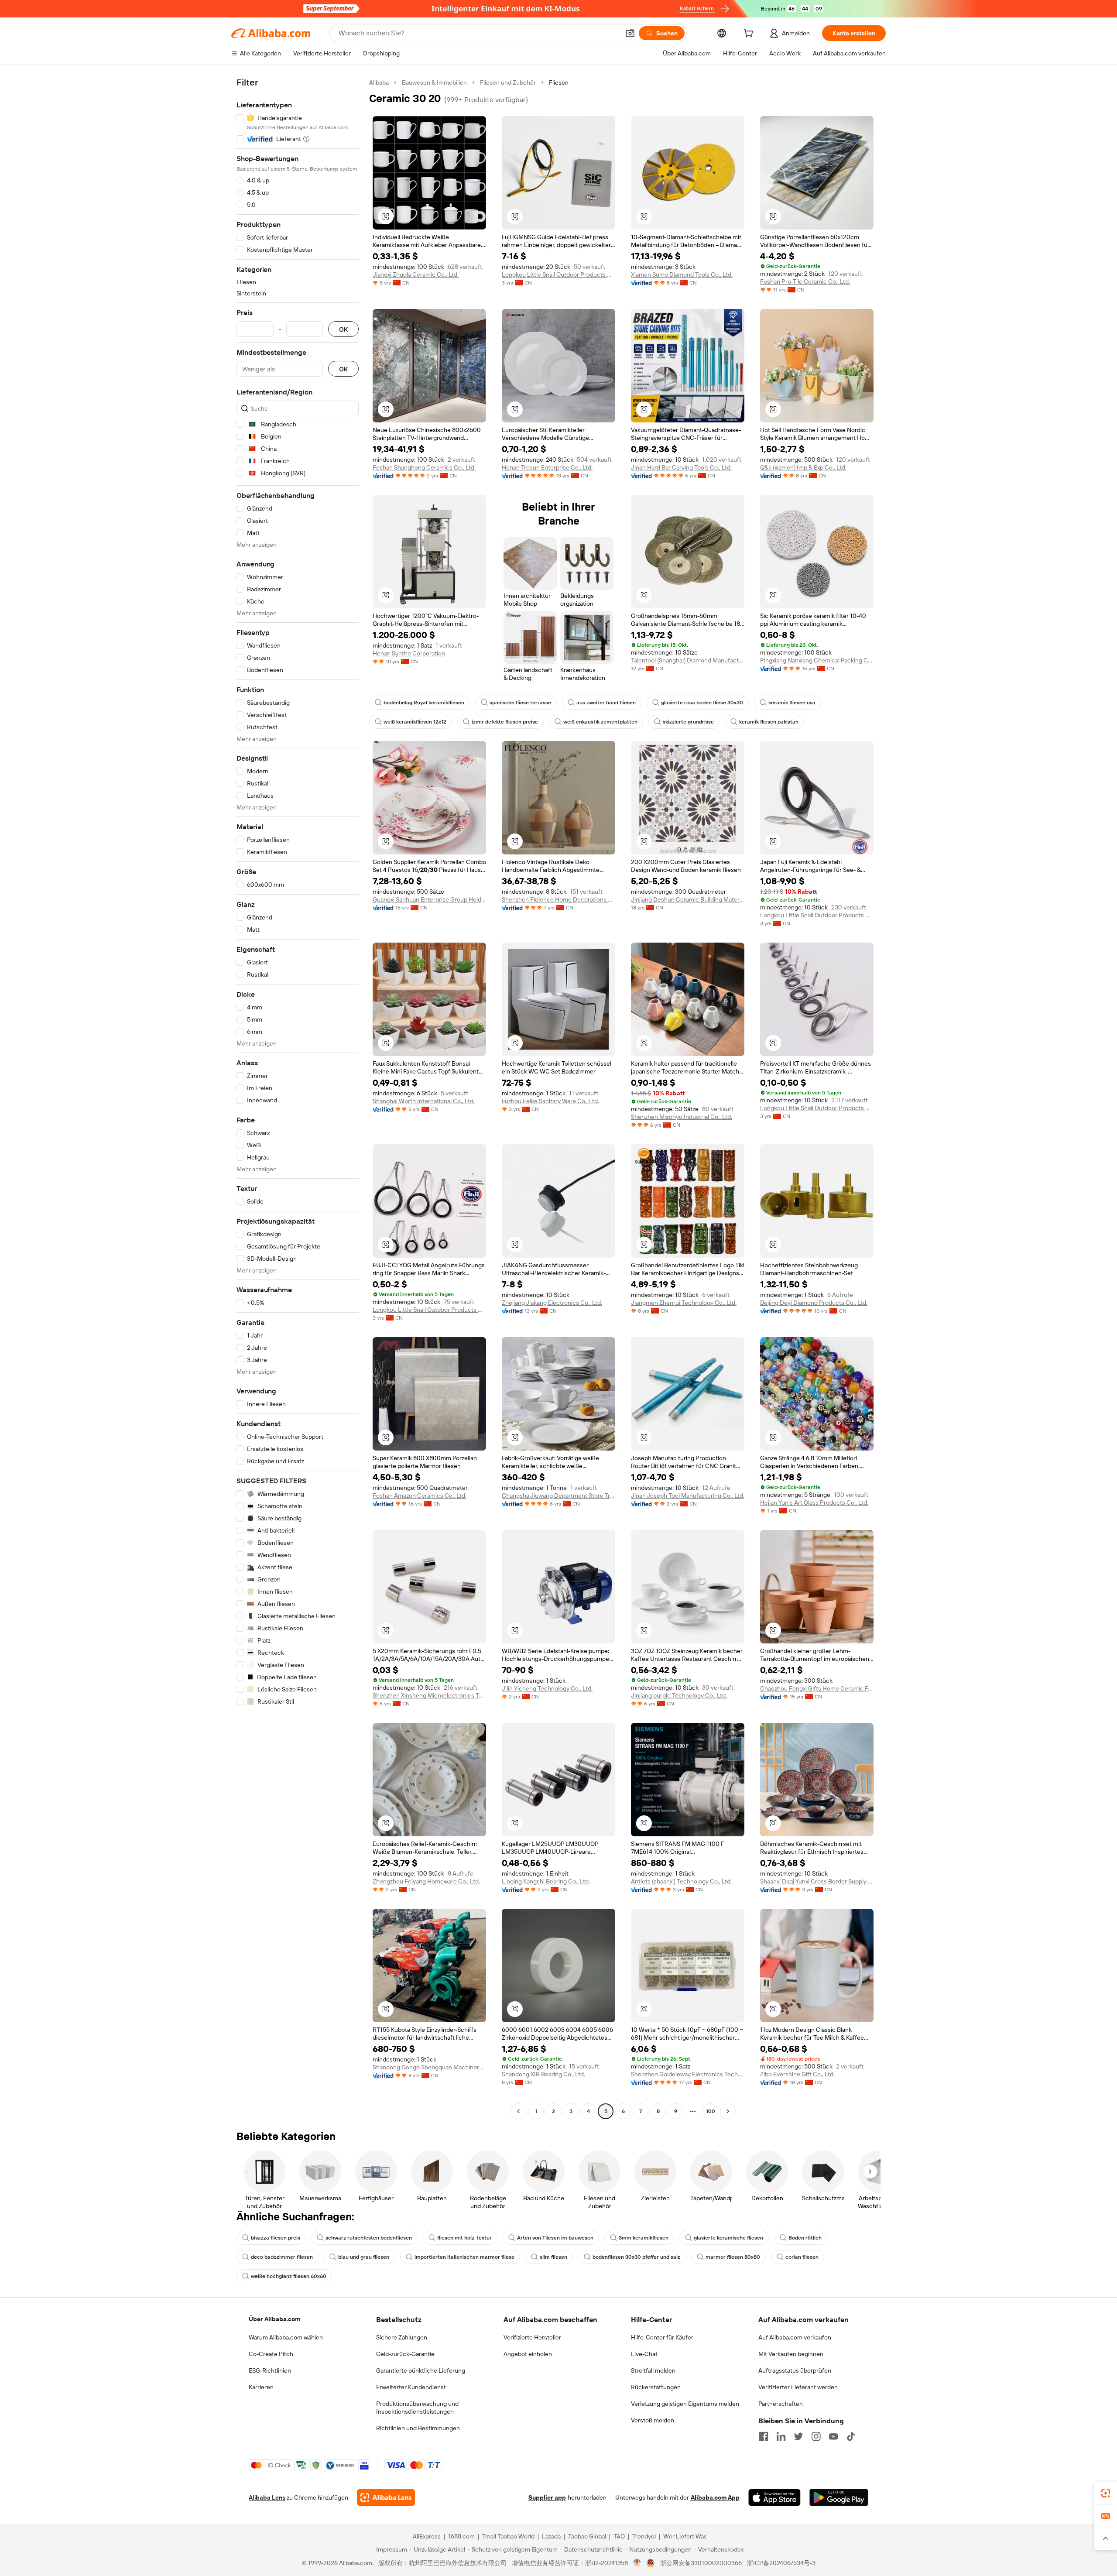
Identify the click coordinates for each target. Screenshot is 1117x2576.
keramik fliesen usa (792, 703)
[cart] (750, 34)
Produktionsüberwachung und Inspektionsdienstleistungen (417, 2408)
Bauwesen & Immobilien (434, 82)
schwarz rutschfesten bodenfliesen (369, 2238)
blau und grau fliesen (364, 2257)
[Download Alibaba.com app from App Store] (774, 2497)
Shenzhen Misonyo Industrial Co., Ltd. (682, 1117)
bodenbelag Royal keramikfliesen (424, 703)
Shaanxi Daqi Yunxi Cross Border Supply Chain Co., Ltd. (817, 1881)
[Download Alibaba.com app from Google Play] (839, 2497)
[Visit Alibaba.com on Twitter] (798, 2436)
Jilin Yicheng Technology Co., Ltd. (547, 1688)
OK (343, 329)
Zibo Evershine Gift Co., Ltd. (797, 2074)
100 (711, 2111)
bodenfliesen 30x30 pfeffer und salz (636, 2257)
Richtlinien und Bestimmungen (418, 2428)
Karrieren (261, 2387)
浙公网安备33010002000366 (701, 2563)
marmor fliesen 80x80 (733, 2257)
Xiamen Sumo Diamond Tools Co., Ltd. (682, 274)
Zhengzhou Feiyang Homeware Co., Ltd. (426, 1881)
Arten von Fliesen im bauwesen (555, 2238)
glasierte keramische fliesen (728, 2238)
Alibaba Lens (267, 2497)
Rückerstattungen (656, 2387)
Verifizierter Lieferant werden (798, 2387)
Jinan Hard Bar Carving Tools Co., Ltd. (681, 467)
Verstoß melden (653, 2420)
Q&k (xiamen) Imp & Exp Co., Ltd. (803, 467)
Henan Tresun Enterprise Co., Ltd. (547, 467)
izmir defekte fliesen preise (505, 722)
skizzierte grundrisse (688, 722)
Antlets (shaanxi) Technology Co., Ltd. (681, 1881)
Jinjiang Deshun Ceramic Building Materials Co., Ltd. (688, 899)
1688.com (461, 2536)
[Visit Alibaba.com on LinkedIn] (781, 2436)
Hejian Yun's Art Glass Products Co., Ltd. (814, 1502)
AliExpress (427, 2536)
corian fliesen (802, 2257)
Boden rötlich (805, 2238)
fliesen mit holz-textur (464, 2238)
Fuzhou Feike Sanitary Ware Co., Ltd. (550, 1101)
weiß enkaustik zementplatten (600, 722)
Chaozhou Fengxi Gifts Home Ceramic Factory (817, 1688)
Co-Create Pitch (271, 2354)
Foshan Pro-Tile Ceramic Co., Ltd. (805, 281)
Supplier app (547, 2497)
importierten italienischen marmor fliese (464, 2257)
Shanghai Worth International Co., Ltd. (424, 1101)
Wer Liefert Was (685, 2536)
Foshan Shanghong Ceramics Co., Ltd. (424, 467)
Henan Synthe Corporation (409, 653)
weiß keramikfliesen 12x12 (415, 722)
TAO (619, 2536)
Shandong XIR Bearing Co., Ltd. (543, 2074)
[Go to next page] (728, 2111)
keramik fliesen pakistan (769, 722)
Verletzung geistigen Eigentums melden (685, 2404)
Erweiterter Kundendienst (411, 2387)
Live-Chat (644, 2354)
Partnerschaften (781, 2404)
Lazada (551, 2536)
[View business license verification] (637, 2563)
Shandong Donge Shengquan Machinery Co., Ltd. (429, 2067)
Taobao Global (587, 2536)
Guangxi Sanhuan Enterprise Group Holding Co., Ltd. (429, 899)
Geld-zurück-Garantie (405, 2354)
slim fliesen (553, 2257)
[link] (1106, 2493)
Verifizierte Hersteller (532, 2337)
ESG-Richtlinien (270, 2370)
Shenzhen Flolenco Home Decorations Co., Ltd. (558, 899)
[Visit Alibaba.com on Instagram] (816, 2436)
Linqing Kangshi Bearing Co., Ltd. (546, 1881)
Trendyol (644, 2536)
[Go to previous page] (518, 2111)
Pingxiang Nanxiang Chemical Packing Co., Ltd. (817, 660)
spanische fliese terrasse (520, 703)
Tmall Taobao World (508, 2536)
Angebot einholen (528, 2354)
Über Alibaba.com (274, 2319)
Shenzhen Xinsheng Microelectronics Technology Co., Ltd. (429, 1695)
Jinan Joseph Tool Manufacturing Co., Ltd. (688, 1496)
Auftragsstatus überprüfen (795, 2370)
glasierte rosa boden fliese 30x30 (702, 703)
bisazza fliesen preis (276, 2238)
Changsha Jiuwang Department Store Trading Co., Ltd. (558, 1496)
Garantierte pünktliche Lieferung (421, 2370)
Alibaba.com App (715, 2497)
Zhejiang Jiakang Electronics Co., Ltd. (552, 1303)
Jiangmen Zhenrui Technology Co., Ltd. (684, 1303)
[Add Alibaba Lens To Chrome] (386, 2497)
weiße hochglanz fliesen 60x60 (289, 2276)
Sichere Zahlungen (402, 2337)
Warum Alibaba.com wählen (286, 2337)
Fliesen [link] (559, 82)
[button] (630, 33)
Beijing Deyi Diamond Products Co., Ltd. (814, 1303)
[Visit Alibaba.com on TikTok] (851, 2436)
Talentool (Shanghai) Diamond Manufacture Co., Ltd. (688, 660)
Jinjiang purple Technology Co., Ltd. (679, 1695)
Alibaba (379, 82)
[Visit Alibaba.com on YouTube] (833, 2436)
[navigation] (298, 1098)
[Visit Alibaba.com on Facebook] (764, 2436)
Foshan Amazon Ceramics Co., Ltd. (420, 1496)
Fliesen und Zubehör (508, 82)
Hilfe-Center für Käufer (662, 2337)
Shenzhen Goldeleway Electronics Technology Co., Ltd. (688, 2074)
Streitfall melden (653, 2370)
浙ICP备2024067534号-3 (781, 2563)
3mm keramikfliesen (644, 2238)
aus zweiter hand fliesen (606, 703)
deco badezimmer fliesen (282, 2257)
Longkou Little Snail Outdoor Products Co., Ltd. (558, 274)
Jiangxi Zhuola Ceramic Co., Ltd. (416, 274)
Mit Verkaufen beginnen (791, 2354)
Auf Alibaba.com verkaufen (795, 2337)
